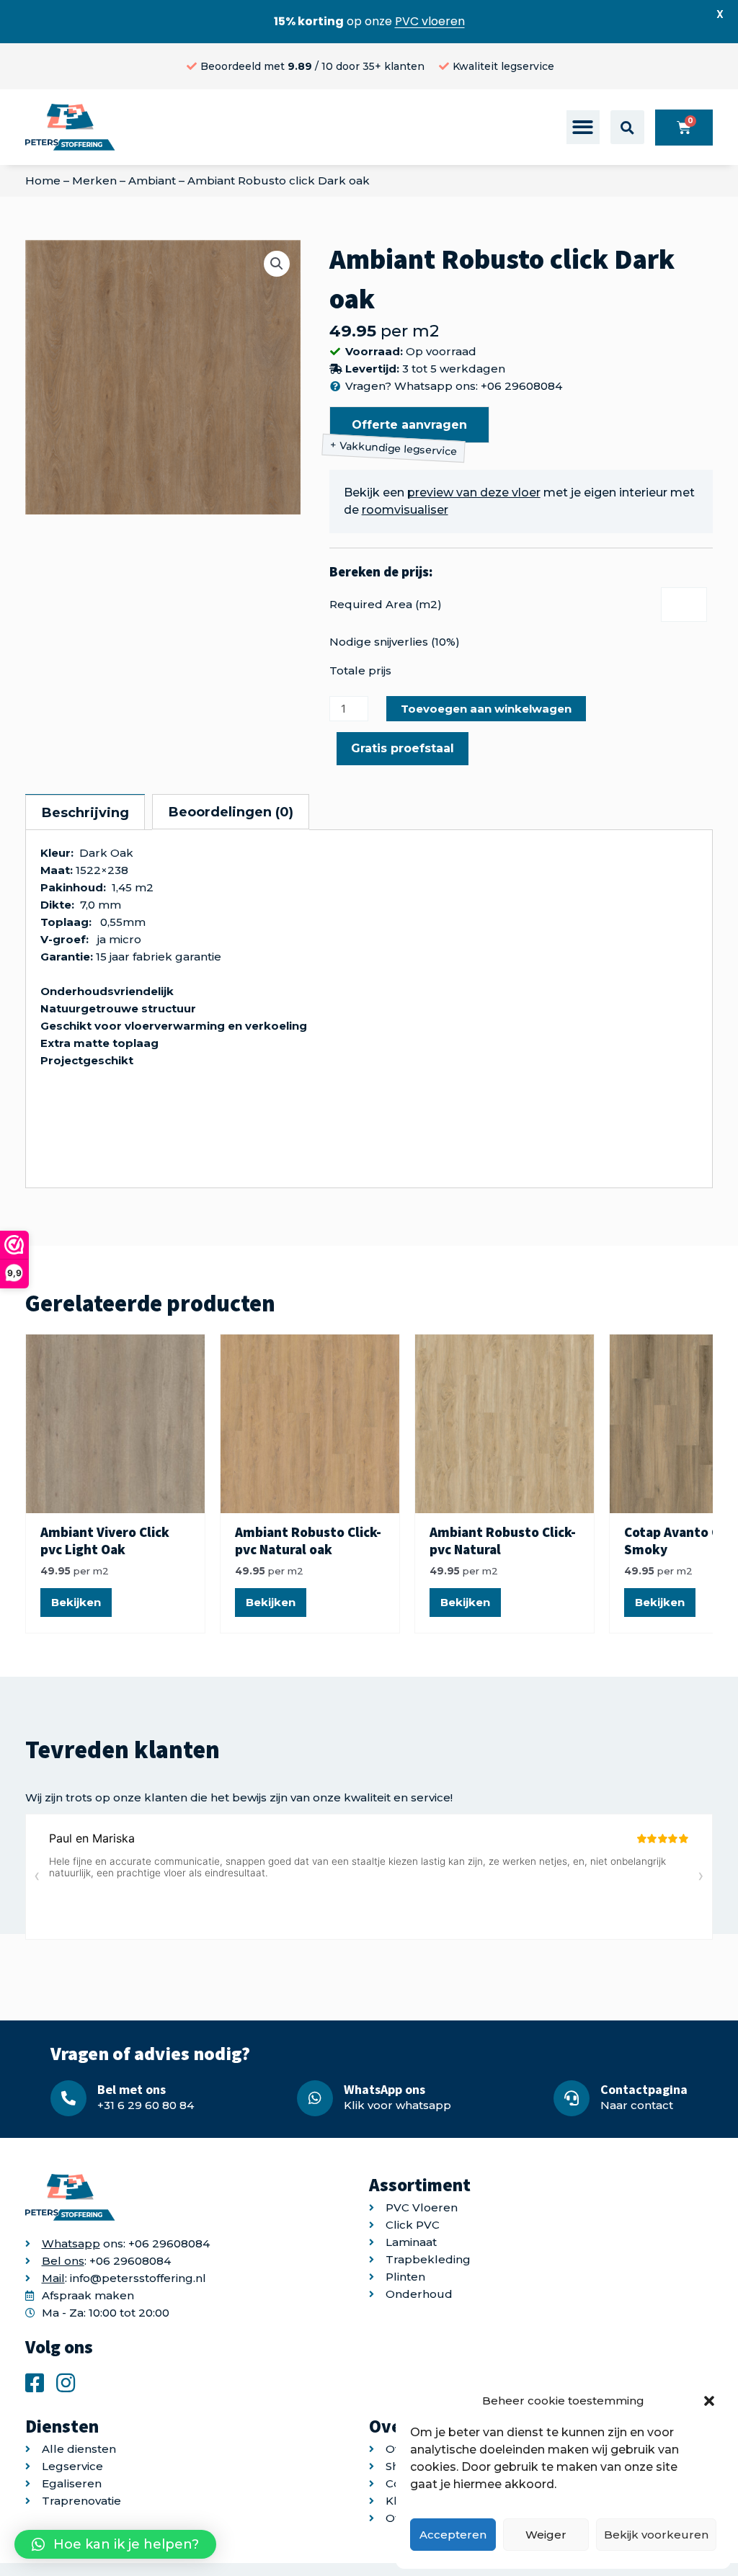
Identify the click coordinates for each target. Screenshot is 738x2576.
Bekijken (76, 1602)
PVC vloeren (430, 21)
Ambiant (152, 181)
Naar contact (637, 2105)
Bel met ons (132, 2089)
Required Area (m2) (386, 604)
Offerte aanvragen (409, 425)
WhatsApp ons (384, 2089)
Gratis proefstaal (403, 748)
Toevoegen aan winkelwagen (486, 709)
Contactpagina (644, 2089)
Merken (94, 181)
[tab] (85, 812)
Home (43, 181)
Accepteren (453, 2535)
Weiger (546, 2535)
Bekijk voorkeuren (656, 2535)
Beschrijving (85, 813)
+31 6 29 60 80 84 (146, 2105)
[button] (709, 2401)
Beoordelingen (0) (231, 812)
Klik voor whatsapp (397, 2105)
